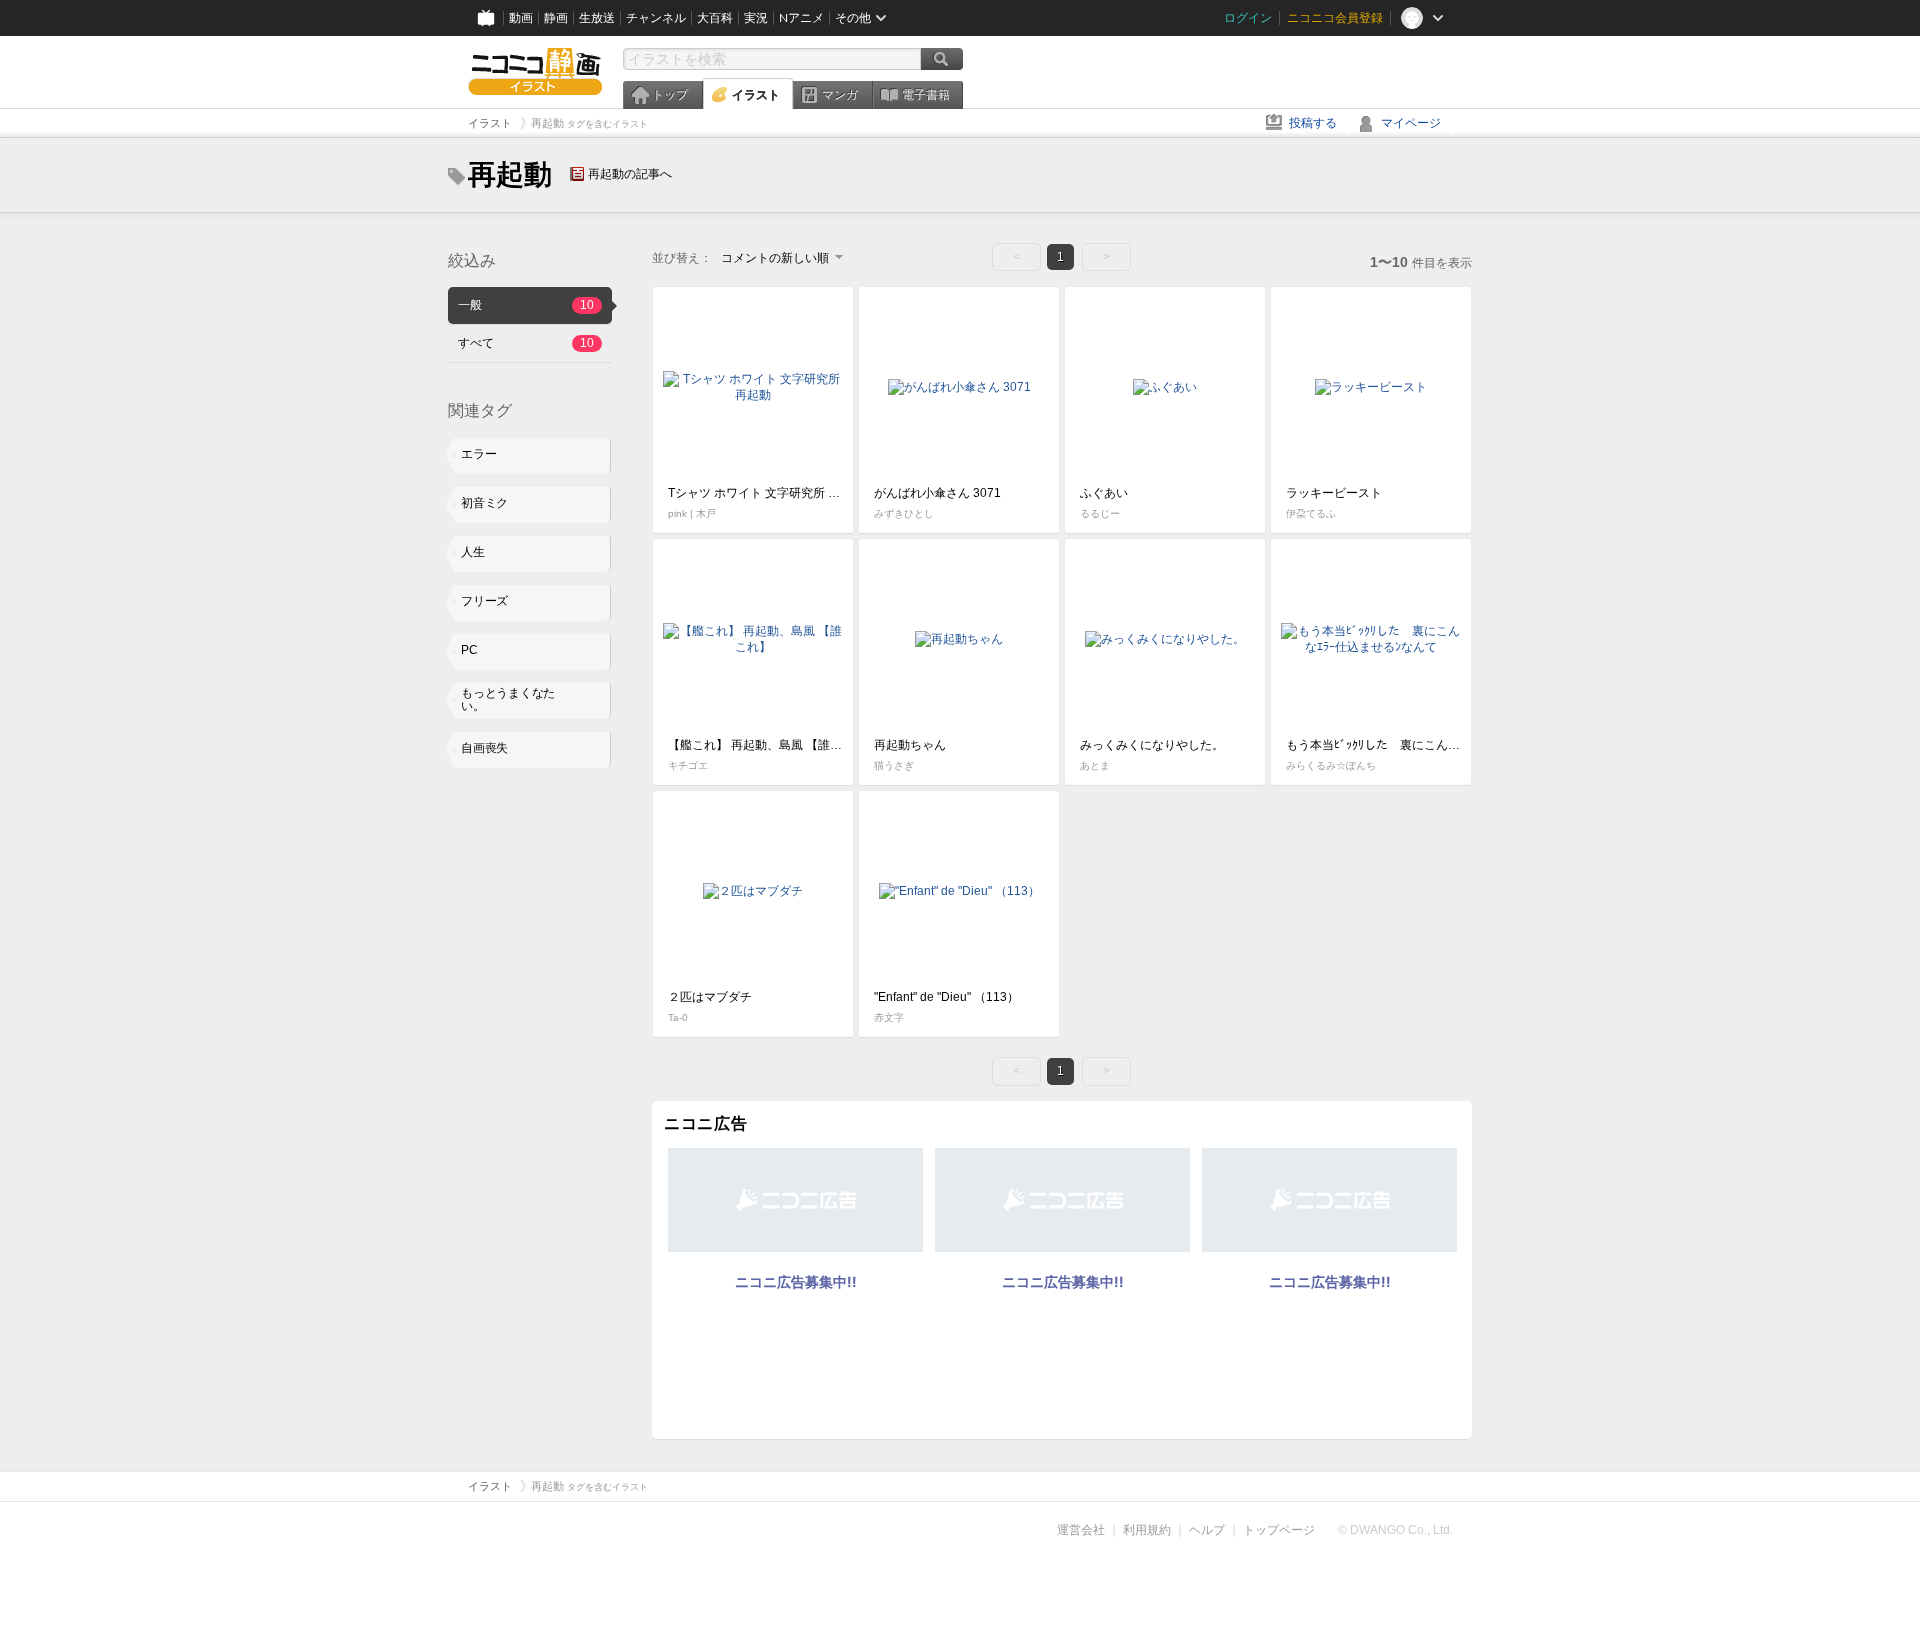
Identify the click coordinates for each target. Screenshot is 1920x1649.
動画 (521, 18)
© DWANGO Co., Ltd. (1395, 1530)
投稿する (1313, 123)
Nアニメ (801, 18)
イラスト (756, 95)
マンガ (840, 95)
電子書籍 (926, 95)
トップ (670, 95)
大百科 (715, 18)
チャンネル (656, 18)
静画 (556, 18)
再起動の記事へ (630, 174)
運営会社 (1081, 1530)
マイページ (1411, 123)
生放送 (597, 18)
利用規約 (1147, 1530)
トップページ (1279, 1530)
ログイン (1248, 18)
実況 (756, 18)
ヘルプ (1207, 1530)
